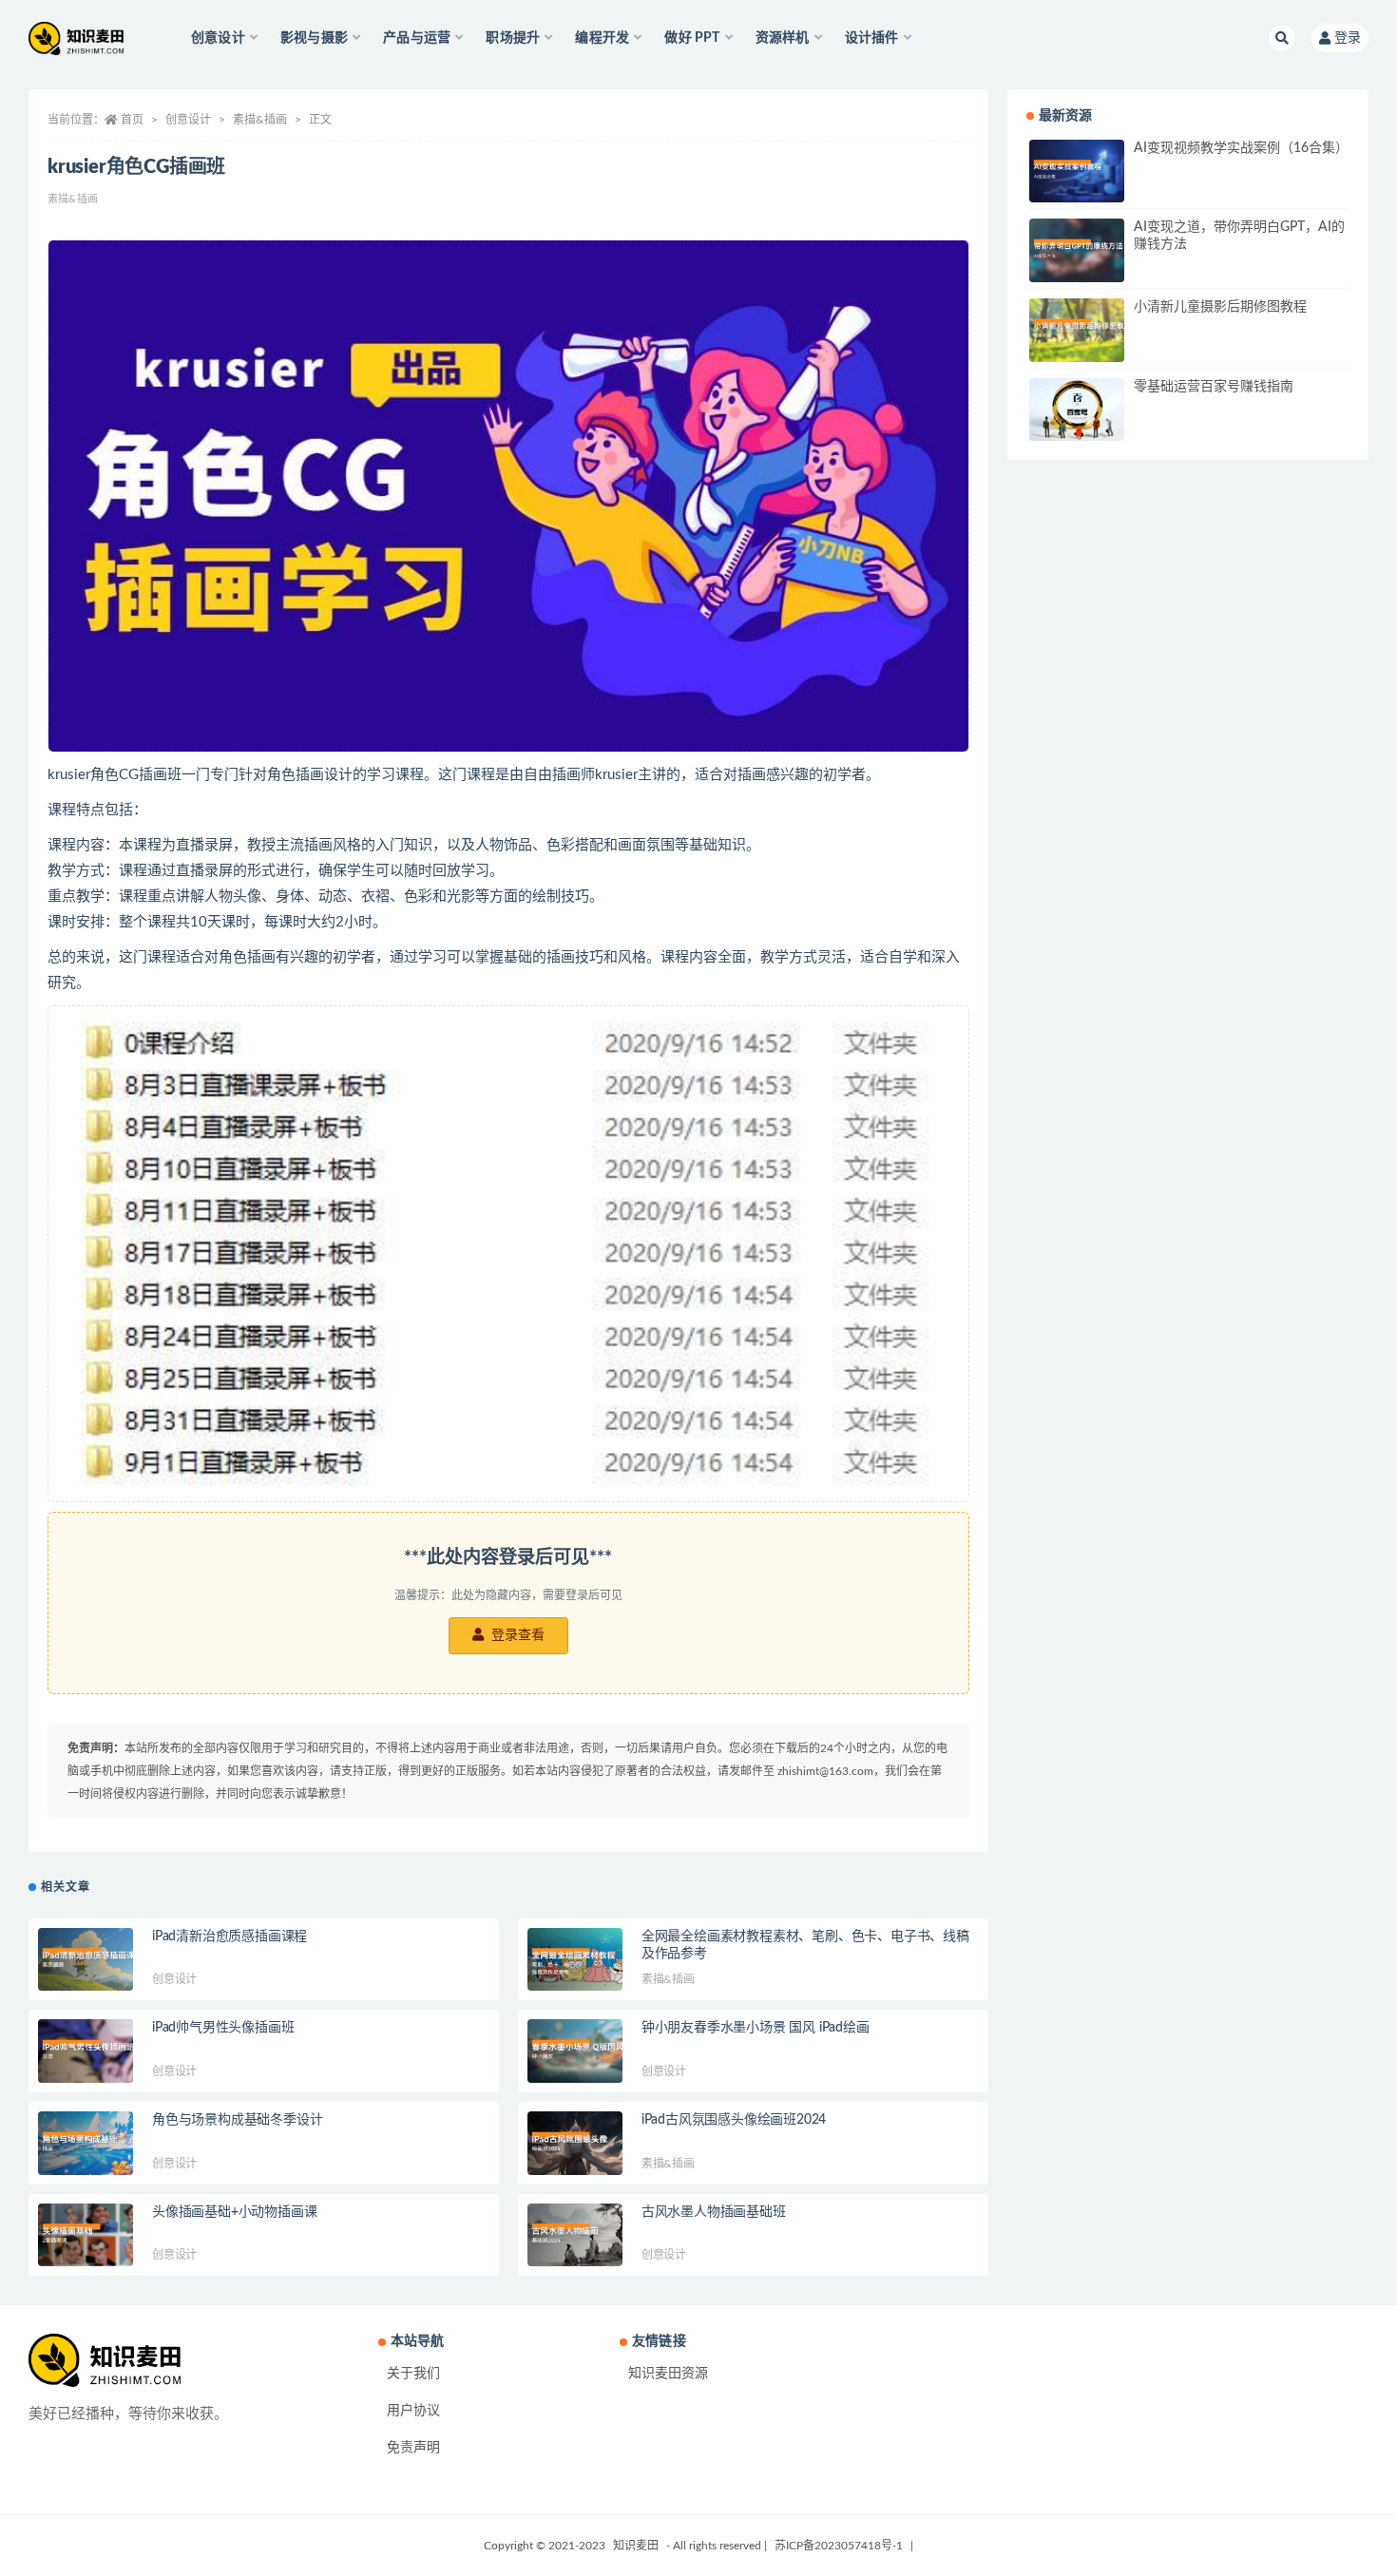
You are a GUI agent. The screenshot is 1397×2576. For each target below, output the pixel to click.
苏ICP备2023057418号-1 (839, 2546)
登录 (1348, 38)
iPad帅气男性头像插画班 (223, 2028)
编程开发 (602, 38)
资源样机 (783, 38)
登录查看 (516, 1635)
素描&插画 (260, 120)
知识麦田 (636, 2546)
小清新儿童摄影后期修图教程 (1220, 307)
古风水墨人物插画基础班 (714, 2212)
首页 (132, 120)
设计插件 (872, 38)
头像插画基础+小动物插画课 (234, 2212)
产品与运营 (417, 38)
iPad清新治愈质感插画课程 (230, 1937)
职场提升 (513, 38)
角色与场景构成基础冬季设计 (237, 2120)
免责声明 (413, 2448)
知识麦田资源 (668, 2374)
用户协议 (413, 2411)
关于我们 (413, 2374)
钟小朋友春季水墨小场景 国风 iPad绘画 (756, 2028)
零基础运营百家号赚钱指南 (1214, 387)
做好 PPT (692, 38)
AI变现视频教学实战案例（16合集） (1241, 148)
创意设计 (218, 38)
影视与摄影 (314, 38)
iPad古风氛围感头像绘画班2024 (734, 2120)
